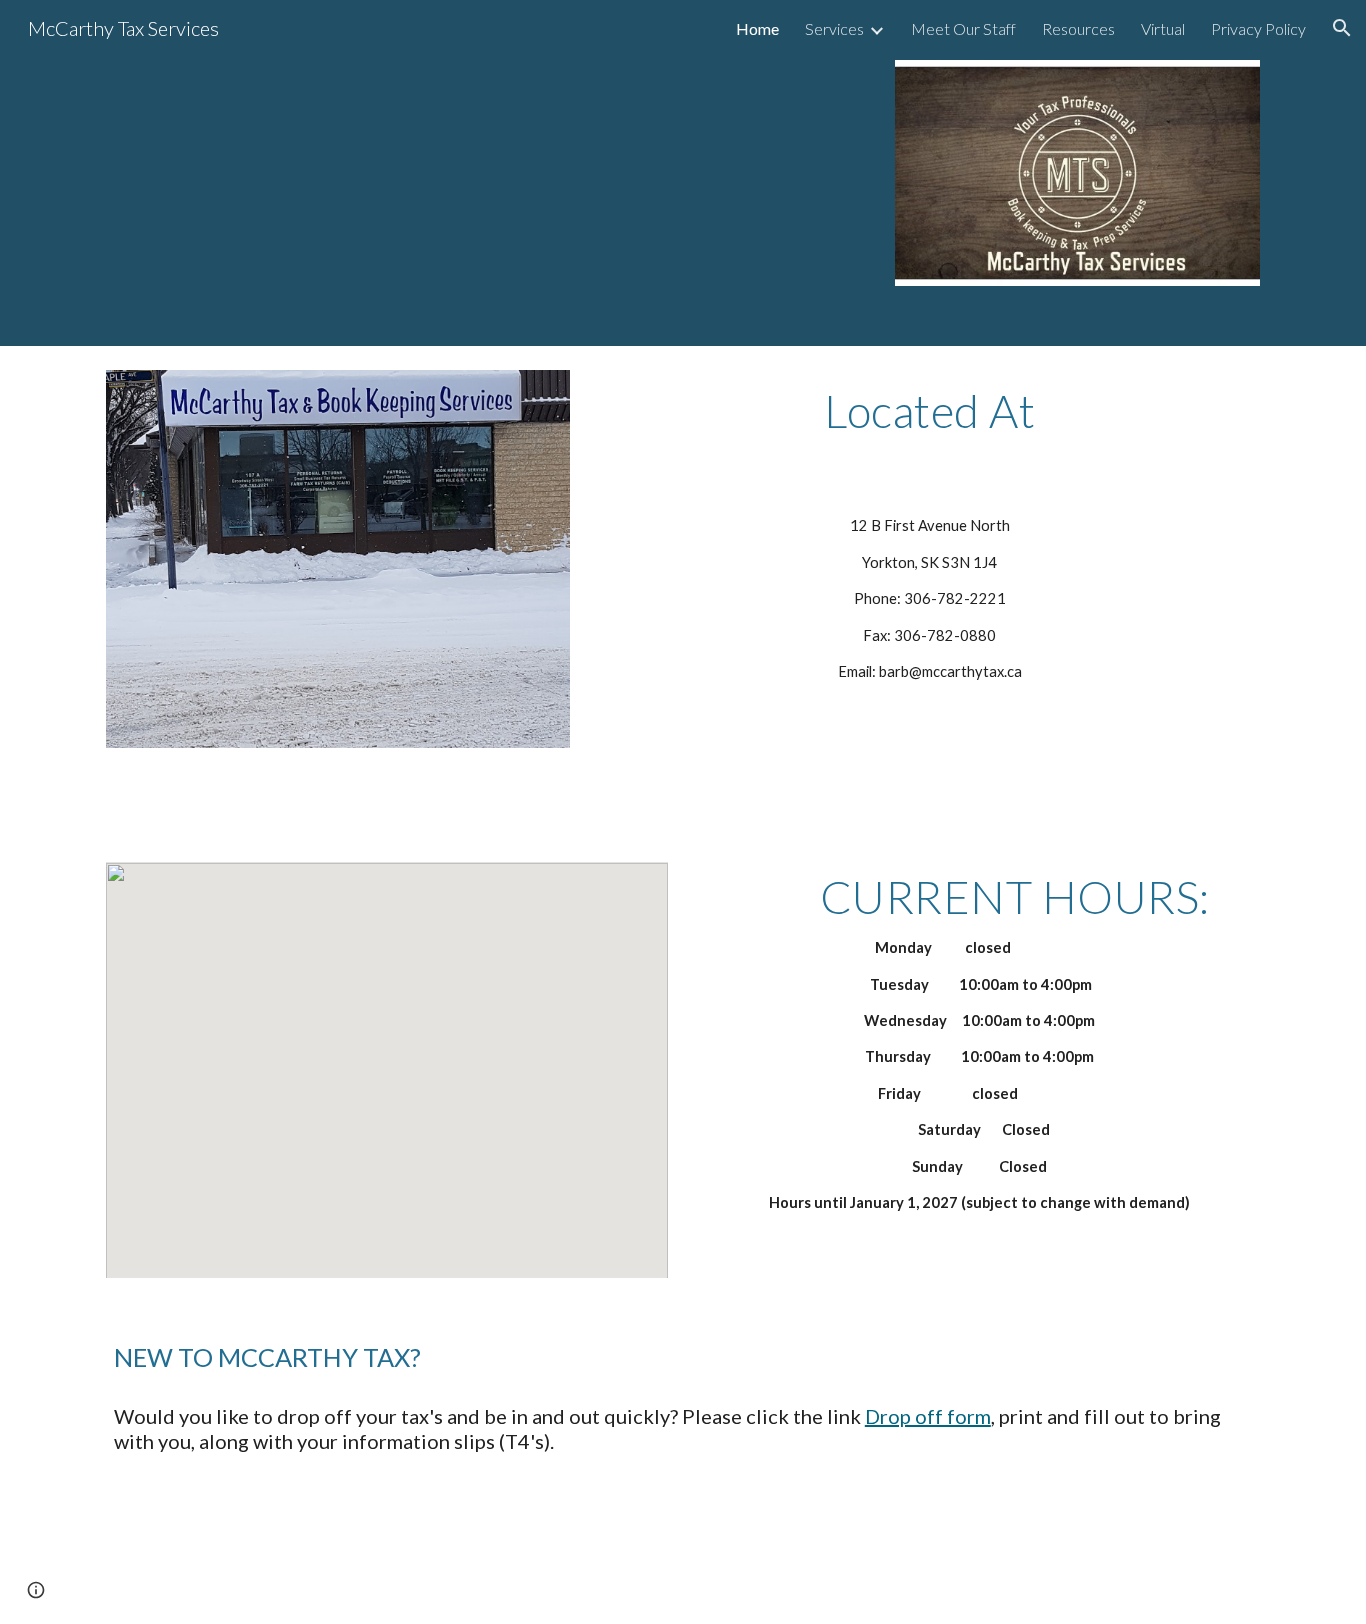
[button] (1342, 28)
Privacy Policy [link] (1258, 28)
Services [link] (834, 28)
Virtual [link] (1163, 28)
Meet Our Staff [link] (963, 28)
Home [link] (757, 28)
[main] (929, 420)
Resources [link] (1078, 28)
